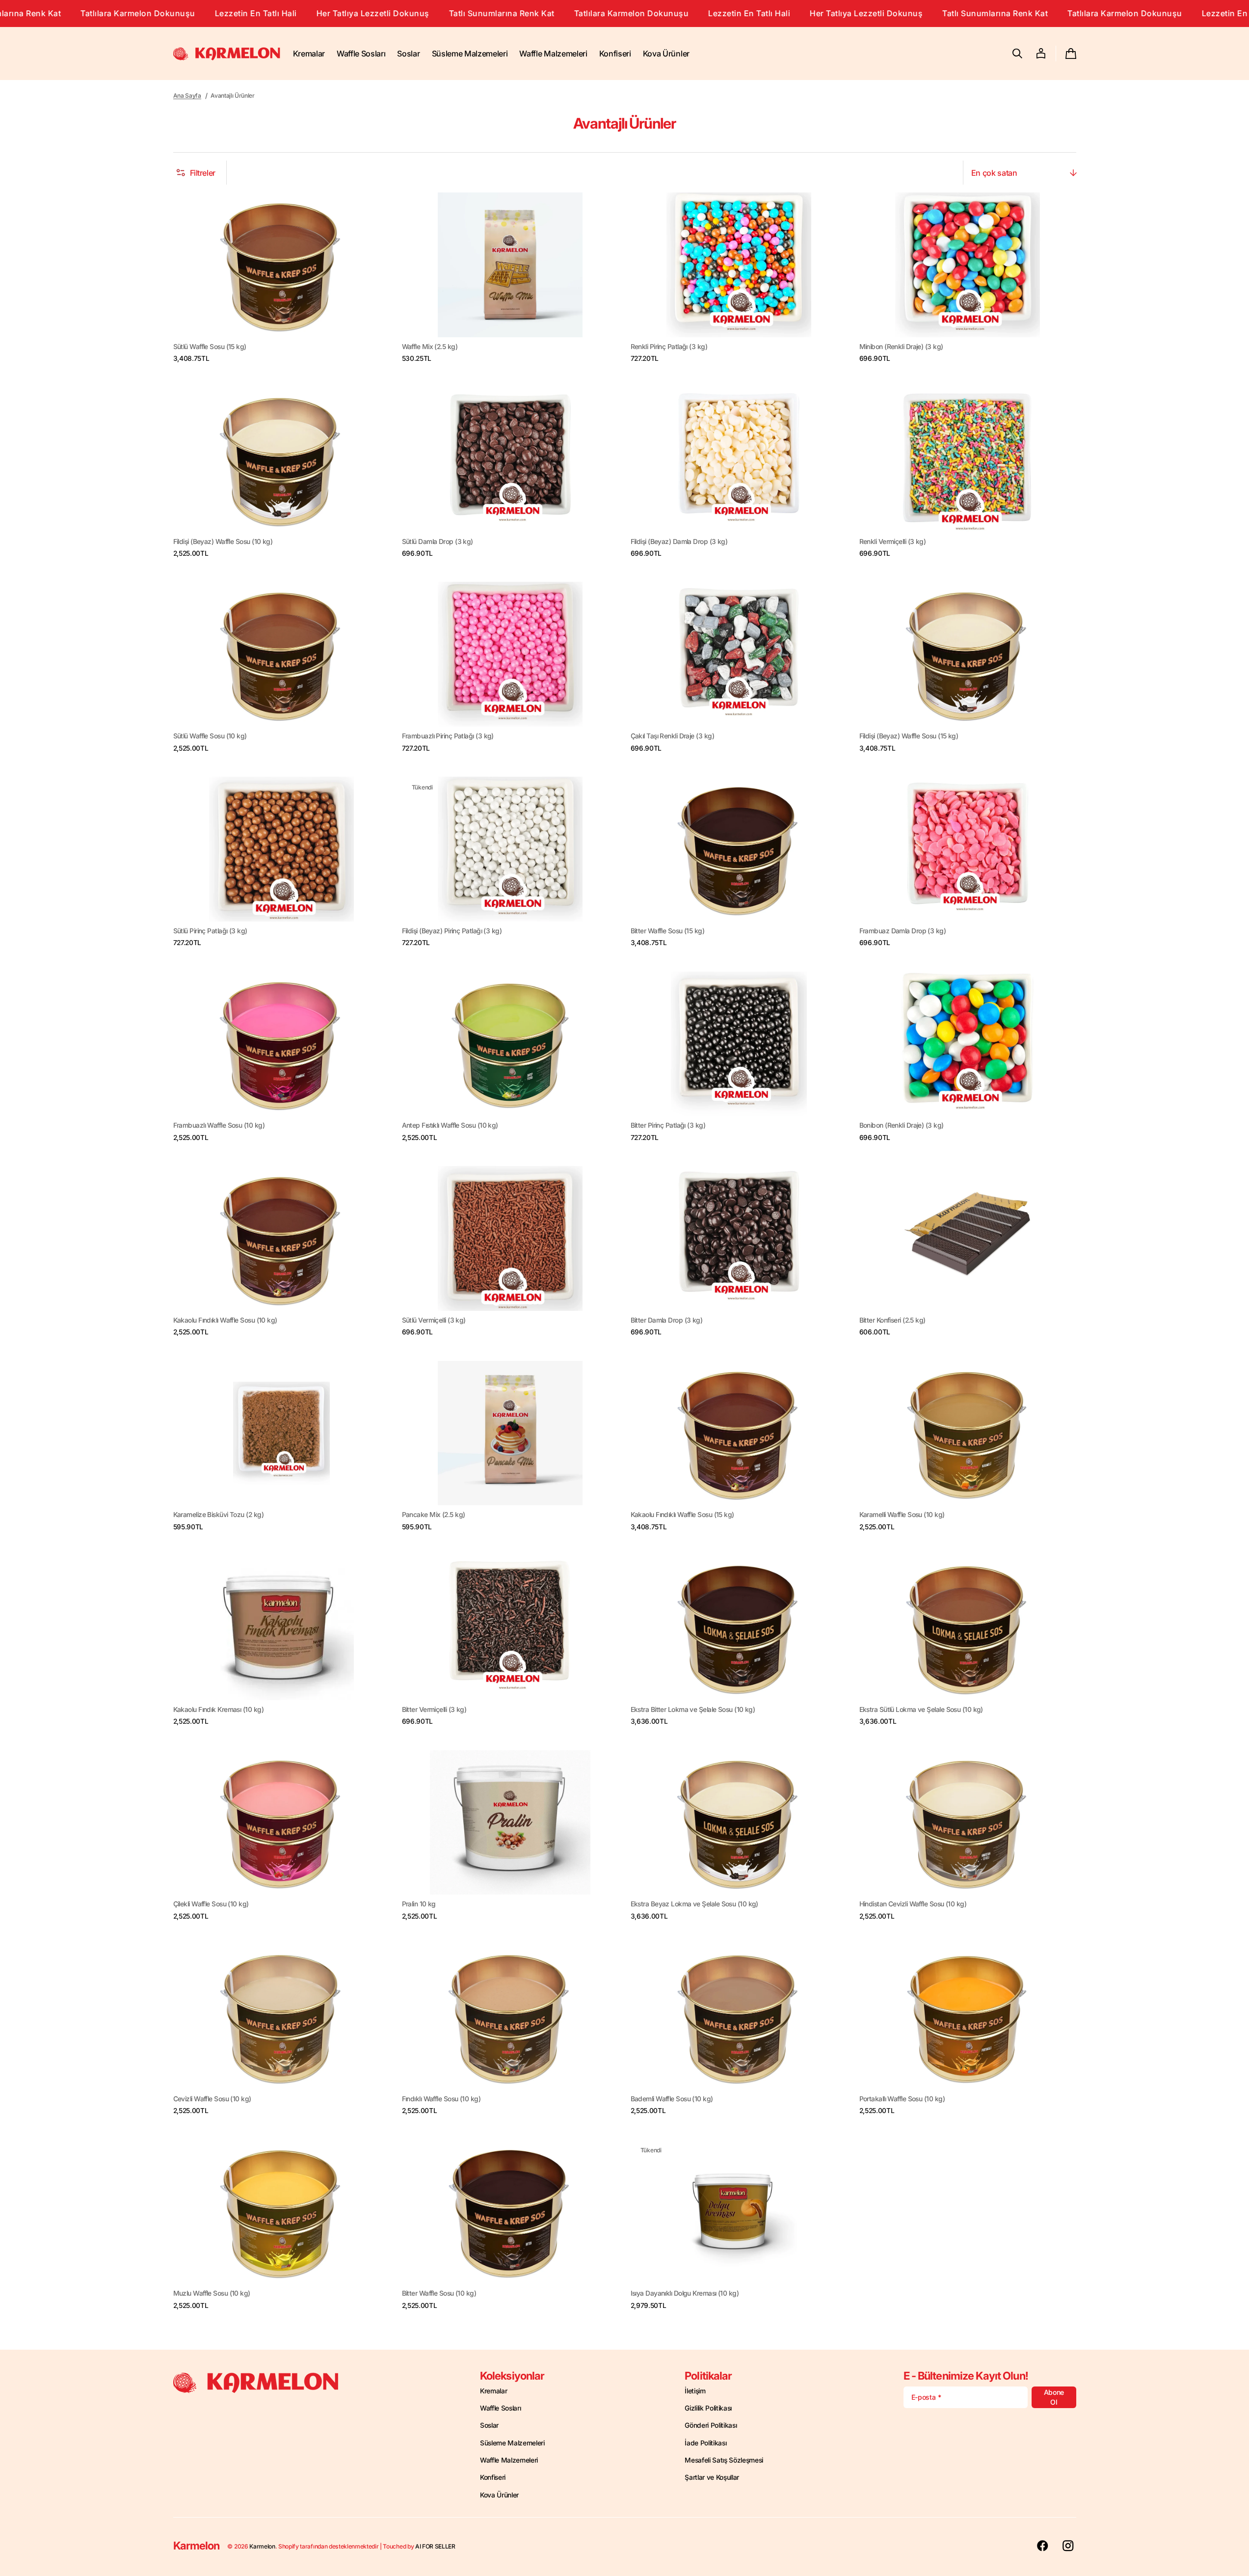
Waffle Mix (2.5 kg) (430, 347)
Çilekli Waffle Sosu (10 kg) (211, 1904)
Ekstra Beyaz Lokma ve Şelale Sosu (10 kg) (694, 1904)
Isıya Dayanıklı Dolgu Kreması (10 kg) (685, 2293)
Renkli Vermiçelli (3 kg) (893, 542)
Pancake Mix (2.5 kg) (434, 1515)
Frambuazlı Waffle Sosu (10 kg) (219, 1125)
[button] (1017, 54)
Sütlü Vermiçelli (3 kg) (434, 1320)
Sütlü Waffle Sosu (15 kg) (210, 347)
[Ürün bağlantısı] (282, 278)
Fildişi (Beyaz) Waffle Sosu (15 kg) (909, 736)
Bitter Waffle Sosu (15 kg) (668, 931)
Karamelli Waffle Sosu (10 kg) (902, 1515)
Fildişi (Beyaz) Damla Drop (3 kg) (679, 542)
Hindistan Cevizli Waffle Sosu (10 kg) (913, 1904)
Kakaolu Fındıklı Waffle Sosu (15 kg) (682, 1515)
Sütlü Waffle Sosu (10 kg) (210, 736)
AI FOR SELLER (435, 2546)
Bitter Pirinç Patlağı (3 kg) (668, 1125)
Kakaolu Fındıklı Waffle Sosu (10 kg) (225, 1320)
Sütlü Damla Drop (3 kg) (438, 542)
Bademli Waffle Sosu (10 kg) (672, 2099)
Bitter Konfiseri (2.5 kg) (892, 1320)
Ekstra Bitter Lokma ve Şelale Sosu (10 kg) (693, 1709)
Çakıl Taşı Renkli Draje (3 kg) (672, 736)
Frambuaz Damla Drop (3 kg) (903, 931)
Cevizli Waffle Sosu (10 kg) (212, 2099)
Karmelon (262, 2546)
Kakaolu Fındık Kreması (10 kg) (218, 1709)
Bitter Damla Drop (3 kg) (667, 1320)
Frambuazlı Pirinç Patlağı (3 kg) (448, 736)
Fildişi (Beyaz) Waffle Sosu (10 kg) (223, 542)
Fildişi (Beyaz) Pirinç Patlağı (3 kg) (452, 931)
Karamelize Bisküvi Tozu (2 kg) (218, 1515)
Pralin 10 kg (419, 1904)
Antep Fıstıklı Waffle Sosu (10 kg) (450, 1125)
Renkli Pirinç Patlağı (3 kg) (669, 347)
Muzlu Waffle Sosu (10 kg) (212, 2293)
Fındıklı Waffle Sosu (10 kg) (441, 2099)
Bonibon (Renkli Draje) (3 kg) (902, 1125)
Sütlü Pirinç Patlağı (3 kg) (210, 931)
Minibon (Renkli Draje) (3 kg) (901, 347)
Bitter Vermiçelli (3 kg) (434, 1709)
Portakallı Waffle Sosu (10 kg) (902, 2099)
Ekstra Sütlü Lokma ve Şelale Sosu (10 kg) (921, 1709)
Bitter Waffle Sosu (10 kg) (439, 2293)
